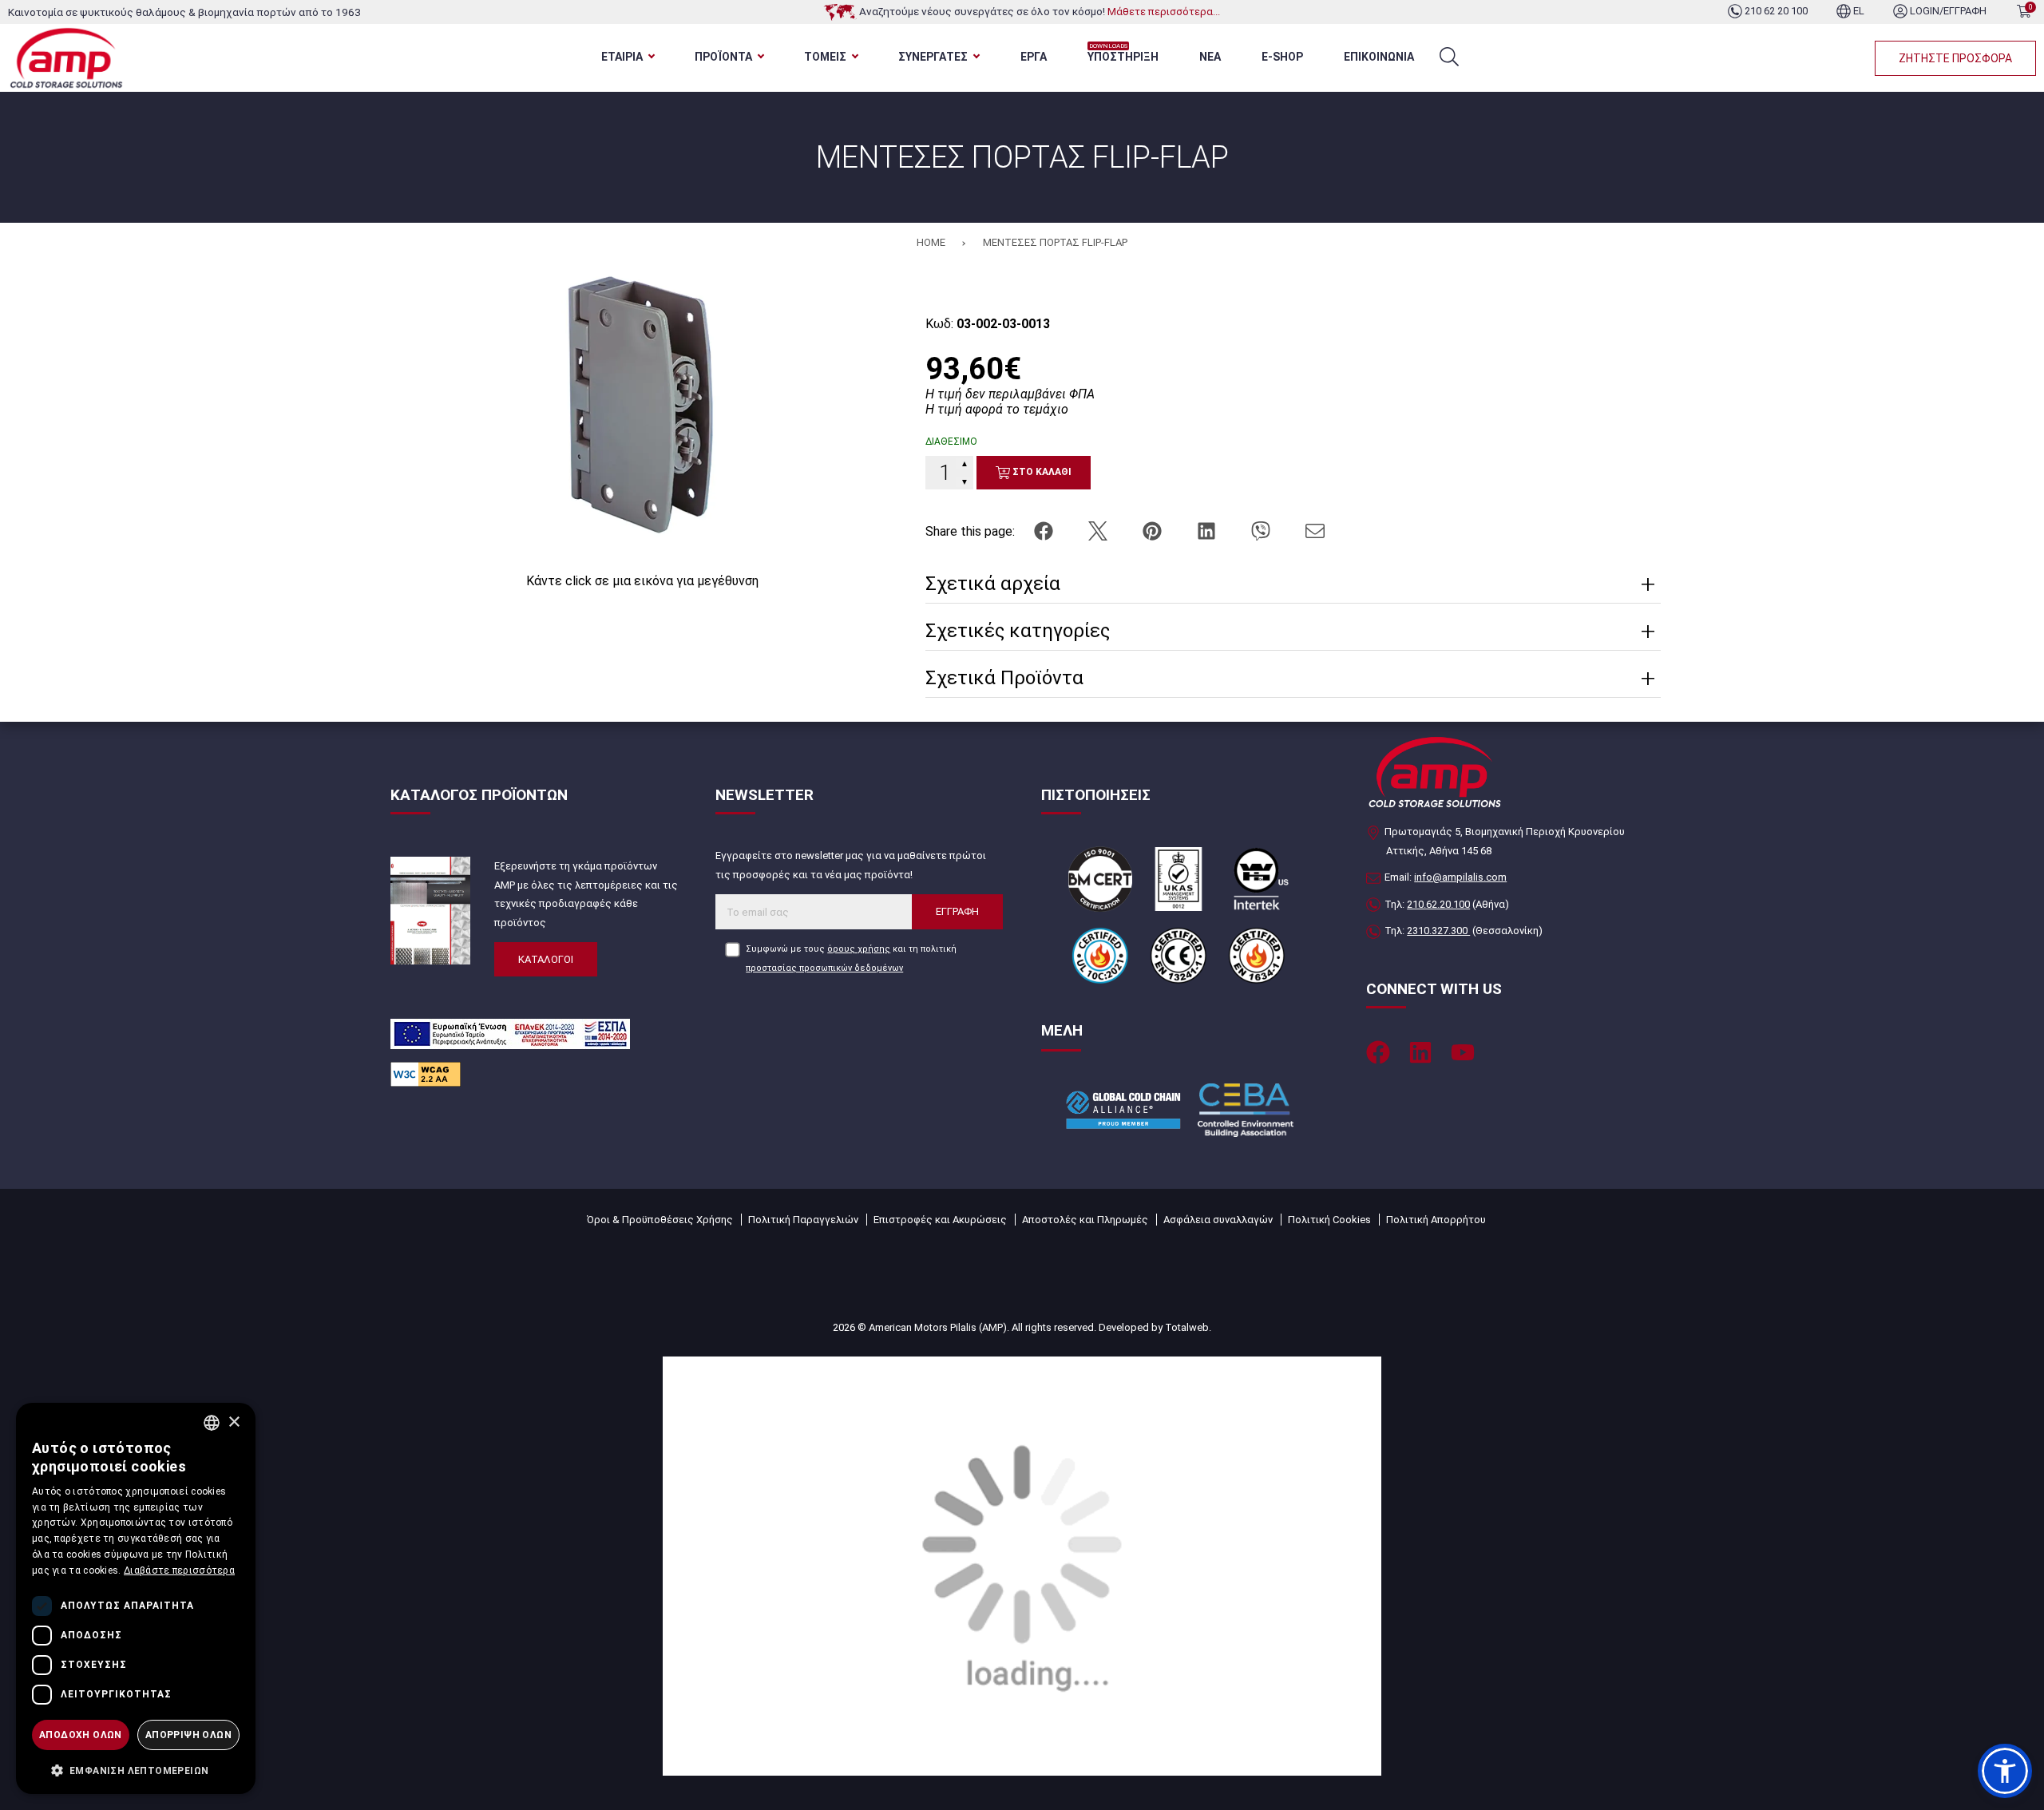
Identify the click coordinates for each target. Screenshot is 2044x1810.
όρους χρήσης (859, 949)
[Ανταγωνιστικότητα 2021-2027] (1022, 1565)
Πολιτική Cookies (1329, 1220)
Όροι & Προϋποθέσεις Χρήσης (660, 1220)
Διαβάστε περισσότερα (179, 1570)
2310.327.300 (1438, 931)
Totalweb (1187, 1327)
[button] (2005, 1771)
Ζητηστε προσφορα (1955, 58)
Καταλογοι (546, 959)
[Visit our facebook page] (1378, 1052)
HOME (931, 242)
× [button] (234, 1422)
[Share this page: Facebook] (1045, 531)
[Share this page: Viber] (1262, 531)
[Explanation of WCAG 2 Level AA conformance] (426, 1073)
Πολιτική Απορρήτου (1436, 1220)
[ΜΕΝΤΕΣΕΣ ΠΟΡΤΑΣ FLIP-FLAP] (642, 410)
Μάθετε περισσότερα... (1164, 12)
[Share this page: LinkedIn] (1208, 531)
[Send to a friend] (1315, 531)
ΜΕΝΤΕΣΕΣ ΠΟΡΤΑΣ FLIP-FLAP (1055, 242)
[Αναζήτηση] (1449, 57)
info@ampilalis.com (1460, 877)
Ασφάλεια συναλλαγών (1218, 1220)
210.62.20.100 (1438, 904)
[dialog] (136, 1598)
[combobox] (212, 1423)
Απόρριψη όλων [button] (188, 1735)
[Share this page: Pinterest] (1154, 531)
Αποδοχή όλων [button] (81, 1735)
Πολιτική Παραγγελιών (803, 1220)
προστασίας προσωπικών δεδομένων (824, 968)
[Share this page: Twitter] (1099, 531)
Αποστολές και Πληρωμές (1085, 1220)
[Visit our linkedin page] (1420, 1052)
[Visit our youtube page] (1463, 1052)
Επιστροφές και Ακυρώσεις (940, 1220)
